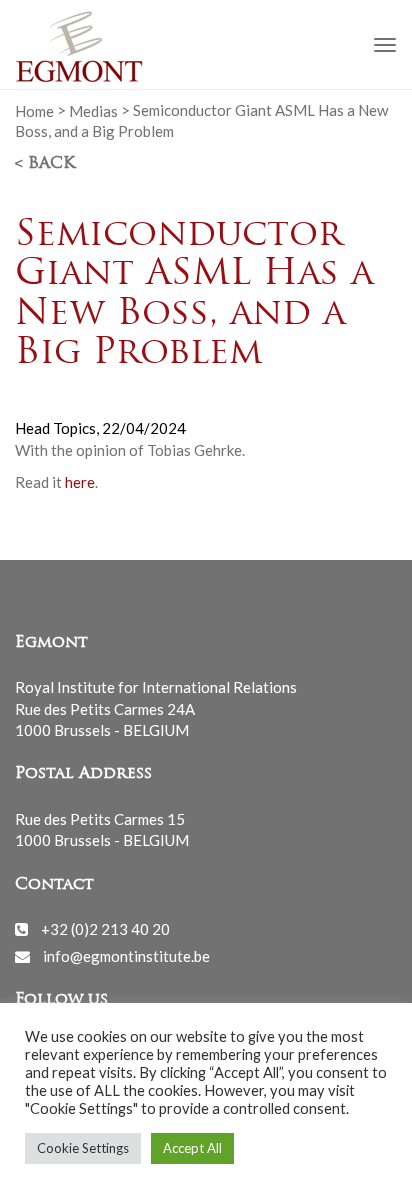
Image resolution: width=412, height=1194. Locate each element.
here (80, 482)
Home (34, 110)
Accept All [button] (192, 1148)
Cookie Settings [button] (83, 1148)
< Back (45, 164)
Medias (93, 110)
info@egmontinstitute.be (126, 956)
